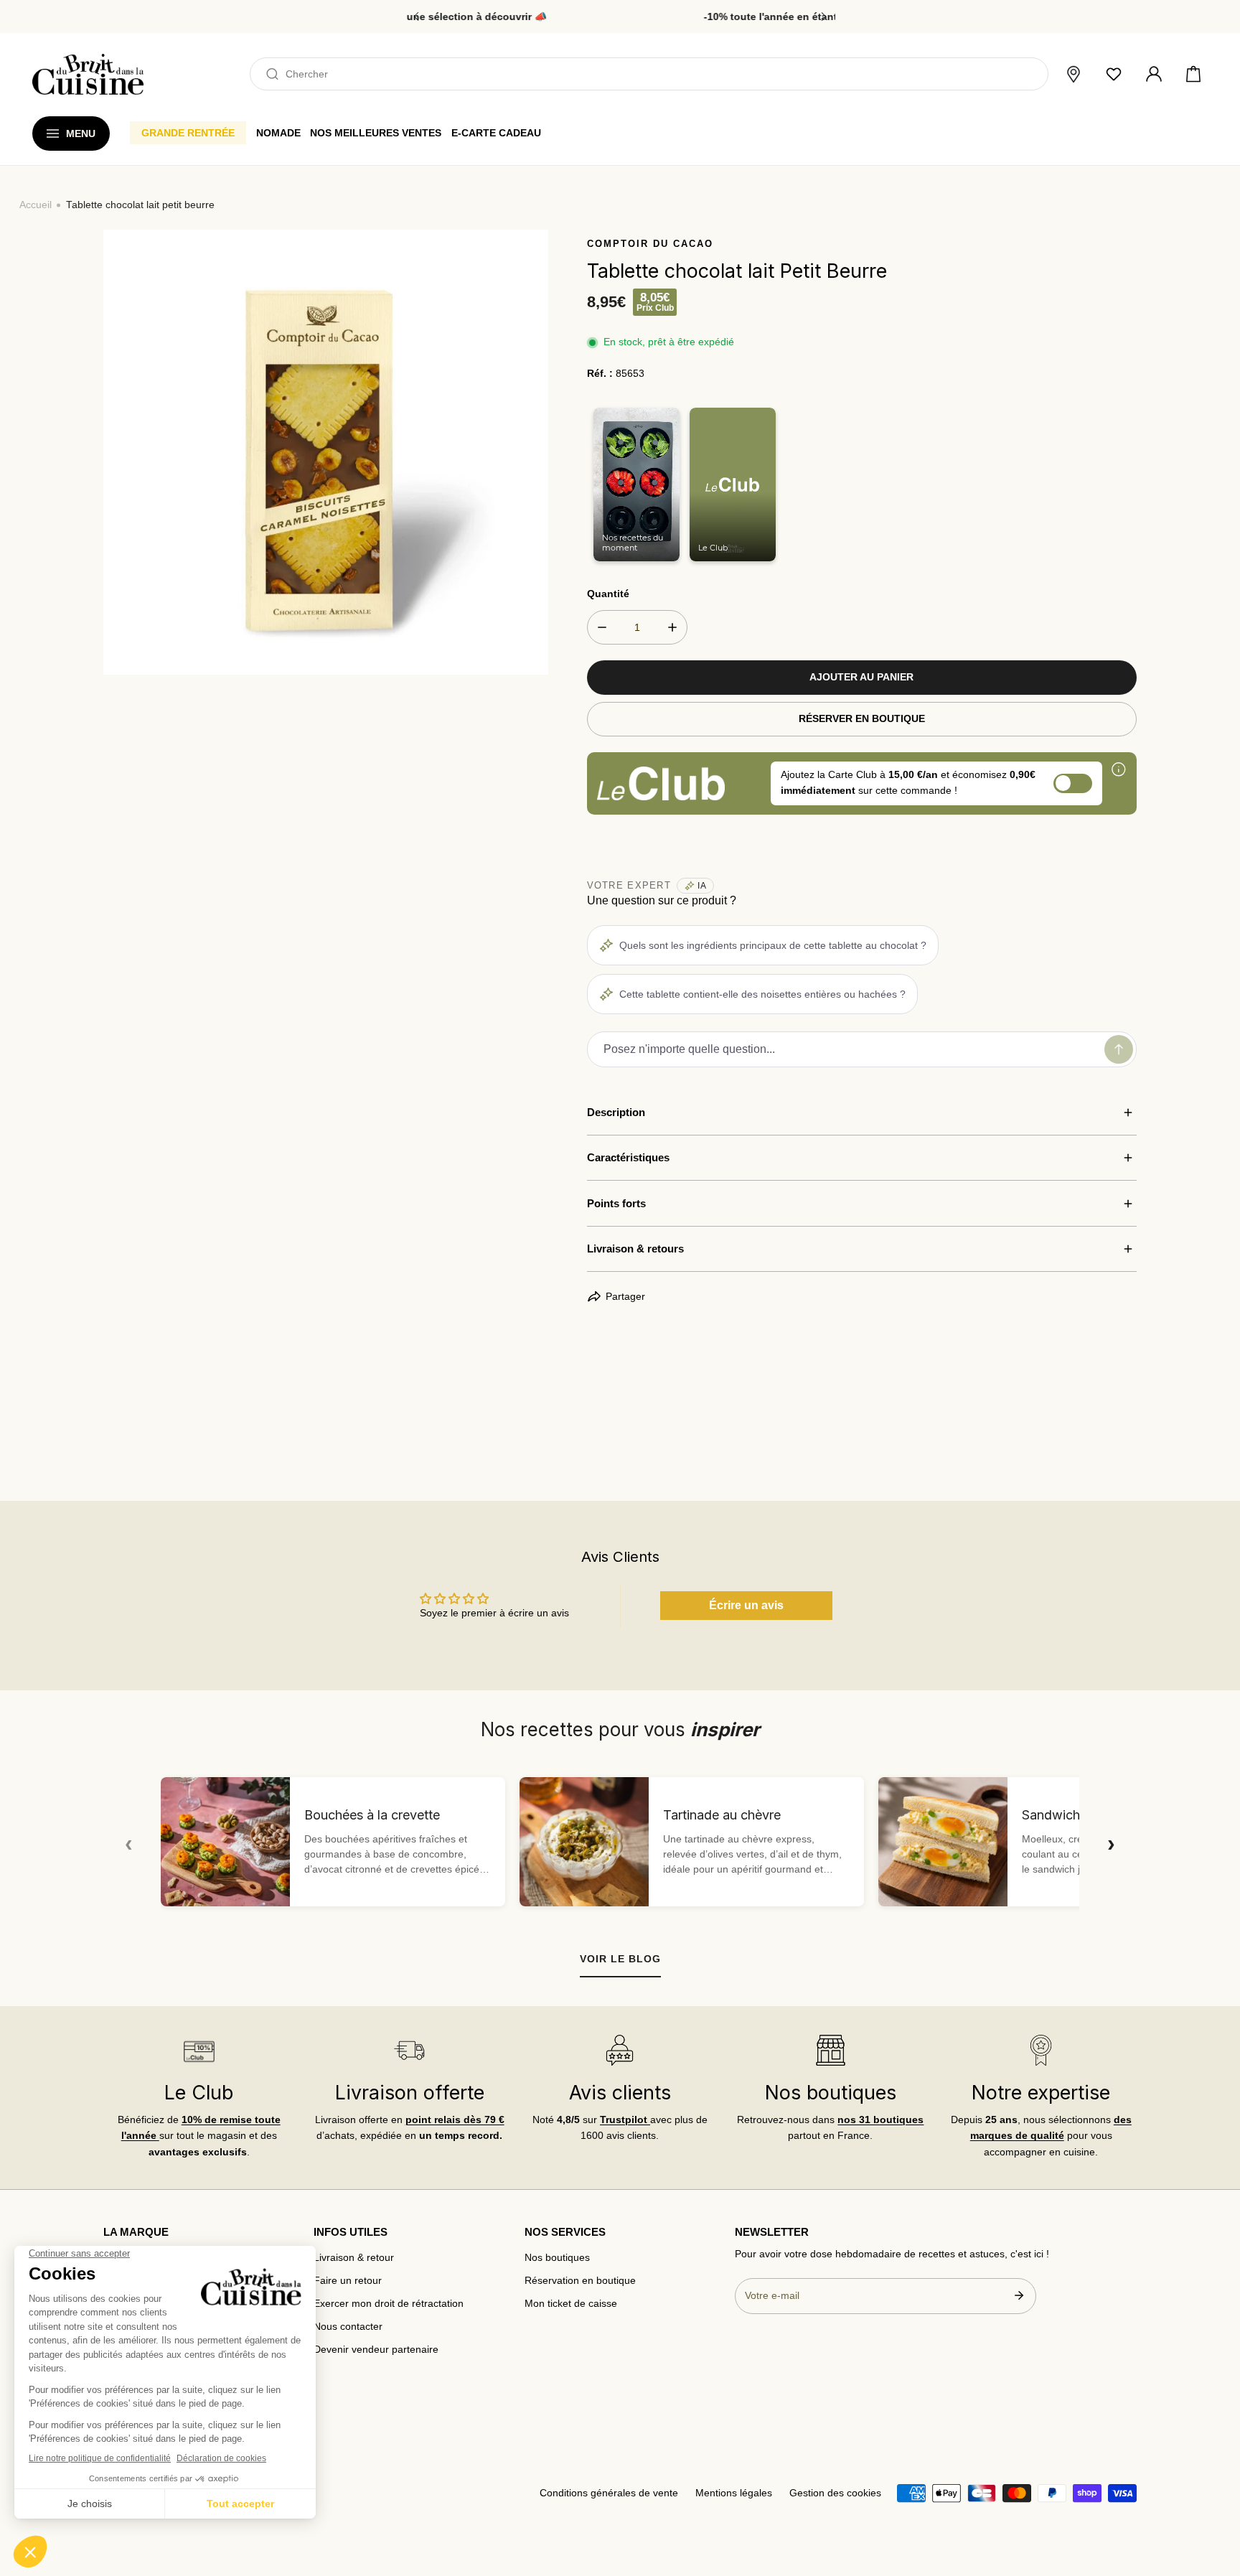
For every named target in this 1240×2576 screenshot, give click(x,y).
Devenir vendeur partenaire (376, 2350)
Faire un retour (348, 2281)
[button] (1193, 75)
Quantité (608, 594)
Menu (81, 134)
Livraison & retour (354, 2258)
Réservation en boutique (580, 2281)
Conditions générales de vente (609, 2493)
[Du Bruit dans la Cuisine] (88, 74)
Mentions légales (734, 2493)
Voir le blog (620, 1959)
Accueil (36, 205)
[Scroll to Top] (1216, 2501)
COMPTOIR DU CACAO (650, 244)
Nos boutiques (557, 2258)
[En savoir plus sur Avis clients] (620, 2050)
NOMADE (278, 133)
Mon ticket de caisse (571, 2304)
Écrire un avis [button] (746, 1605)
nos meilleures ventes (376, 133)
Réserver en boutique (862, 719)
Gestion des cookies (835, 2493)
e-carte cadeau (496, 133)
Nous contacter (348, 2327)
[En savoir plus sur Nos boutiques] (830, 2050)
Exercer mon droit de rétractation (389, 2304)
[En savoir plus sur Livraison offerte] (409, 2050)
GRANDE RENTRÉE (188, 133)
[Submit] (1019, 2295)
